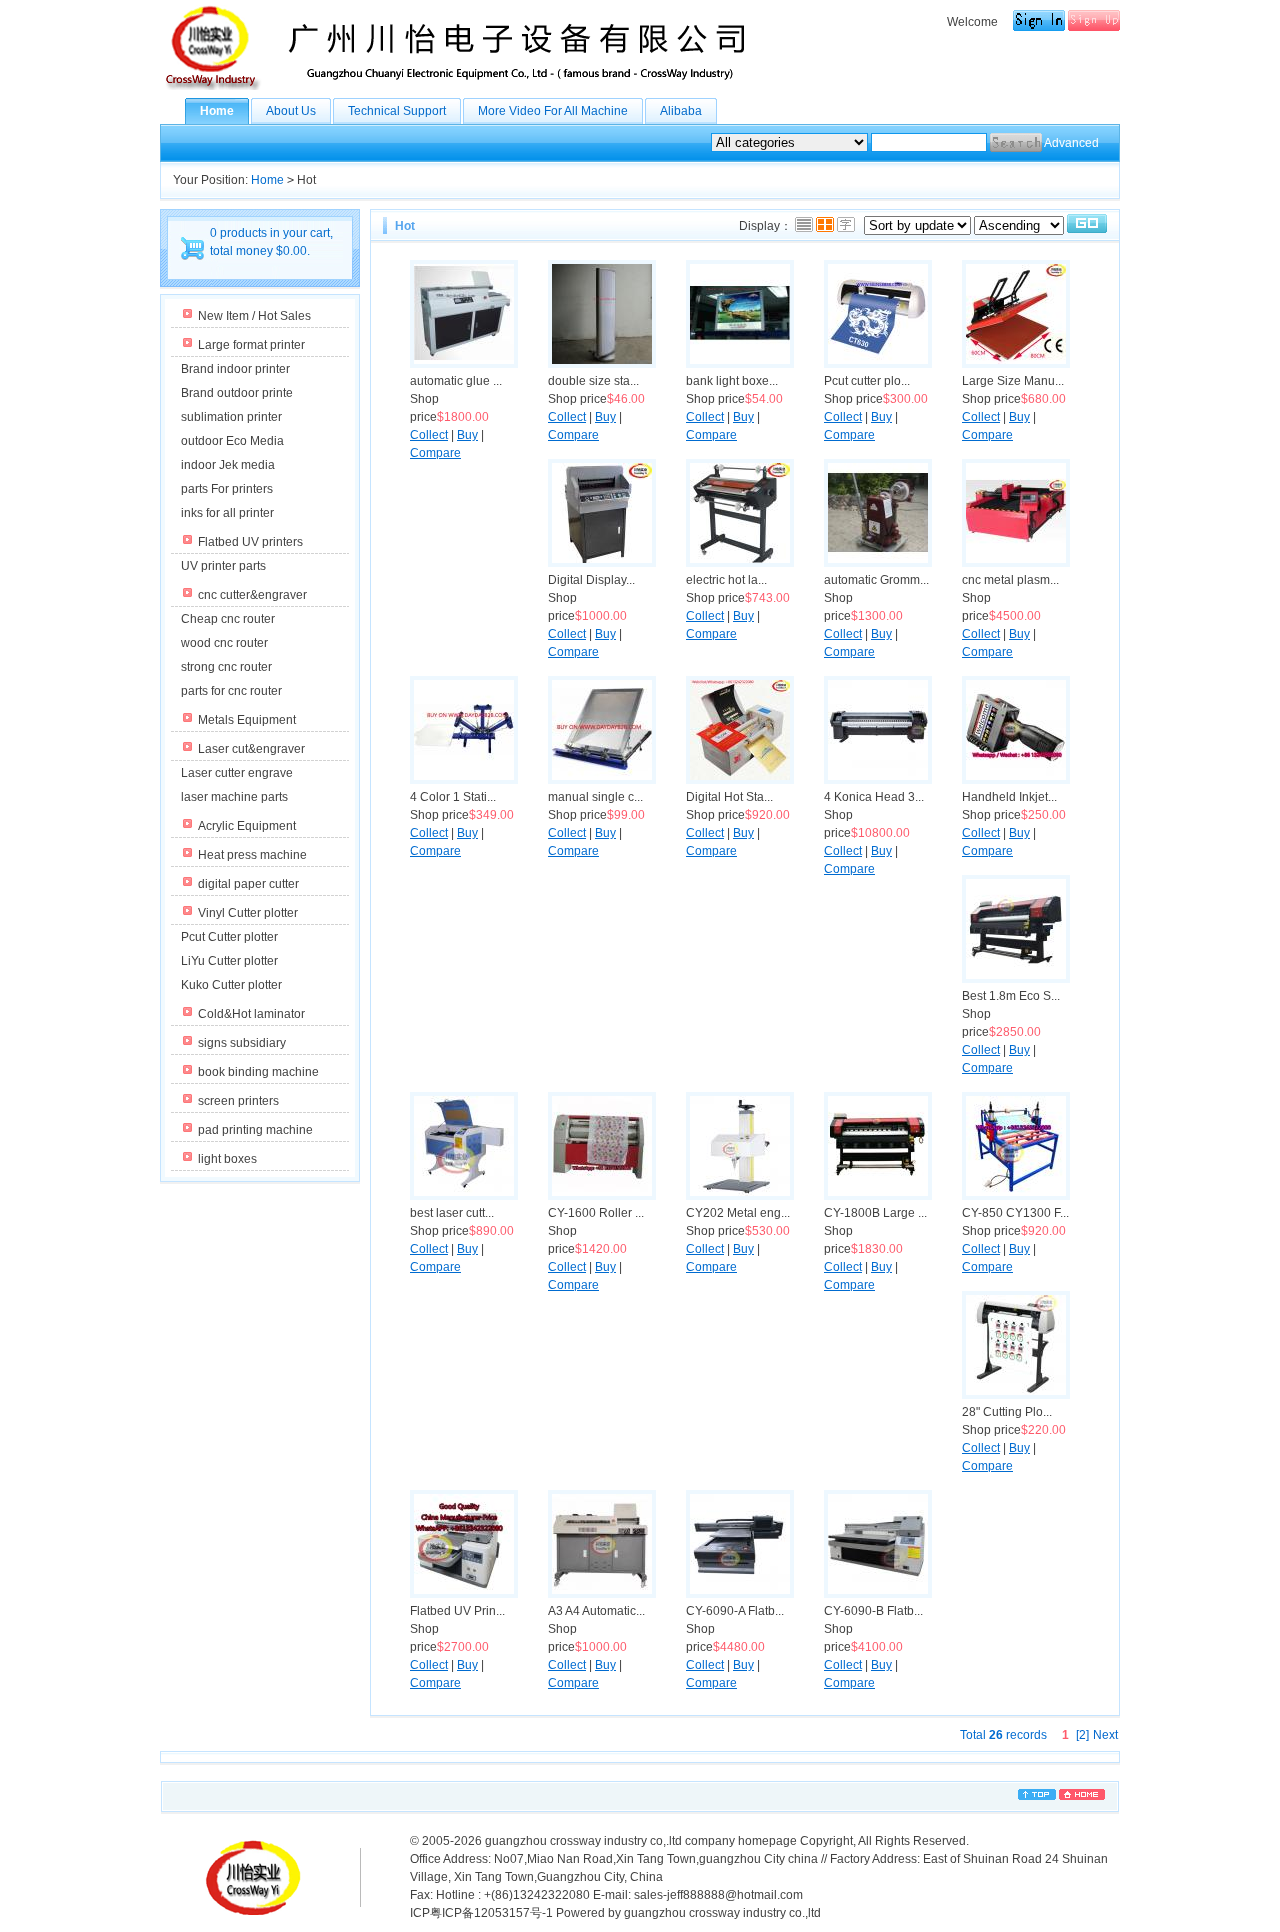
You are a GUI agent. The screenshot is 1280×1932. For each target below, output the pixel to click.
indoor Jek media (228, 465)
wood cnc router (224, 643)
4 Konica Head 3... (874, 797)
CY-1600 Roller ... (596, 1213)
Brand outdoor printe (237, 393)
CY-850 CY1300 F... (1015, 1213)
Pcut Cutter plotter (229, 937)
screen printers (238, 1101)
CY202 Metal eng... (738, 1213)
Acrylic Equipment (247, 826)
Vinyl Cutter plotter (248, 913)
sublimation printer (231, 417)
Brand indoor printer (235, 369)
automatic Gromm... (876, 580)
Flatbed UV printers (250, 542)
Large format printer (251, 345)
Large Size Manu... (1013, 381)
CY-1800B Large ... (875, 1213)
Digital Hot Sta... (729, 797)
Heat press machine (252, 855)
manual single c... (595, 797)
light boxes (227, 1159)
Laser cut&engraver (251, 749)
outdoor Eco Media (232, 441)
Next (1105, 1735)
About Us (291, 111)
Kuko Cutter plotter (231, 985)
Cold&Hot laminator (251, 1014)
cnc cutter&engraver (252, 595)
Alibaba (681, 111)
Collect (429, 435)
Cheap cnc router (228, 619)
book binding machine (258, 1072)
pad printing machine (255, 1130)
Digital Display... (591, 580)
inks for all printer (227, 513)
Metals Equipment (247, 720)
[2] (1082, 1735)
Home (217, 111)
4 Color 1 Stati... (453, 797)
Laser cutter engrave (237, 773)
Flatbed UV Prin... (457, 1611)
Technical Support (397, 111)
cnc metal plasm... (1010, 580)
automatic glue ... (456, 381)
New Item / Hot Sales (254, 316)
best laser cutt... (452, 1213)
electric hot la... (726, 580)
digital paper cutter (248, 884)
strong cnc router (226, 667)
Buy (467, 435)
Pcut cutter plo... (867, 381)
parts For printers (227, 489)
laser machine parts (234, 797)
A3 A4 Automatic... (596, 1611)
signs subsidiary (242, 1043)
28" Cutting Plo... (1007, 1412)
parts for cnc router (231, 691)
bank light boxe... (732, 381)
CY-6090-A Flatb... (735, 1611)
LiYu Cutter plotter (229, 961)
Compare (435, 453)
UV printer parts (223, 566)
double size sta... (593, 381)
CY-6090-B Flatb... (873, 1611)
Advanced (1071, 143)
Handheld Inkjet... (1009, 797)
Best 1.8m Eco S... (1011, 996)
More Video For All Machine (553, 111)
